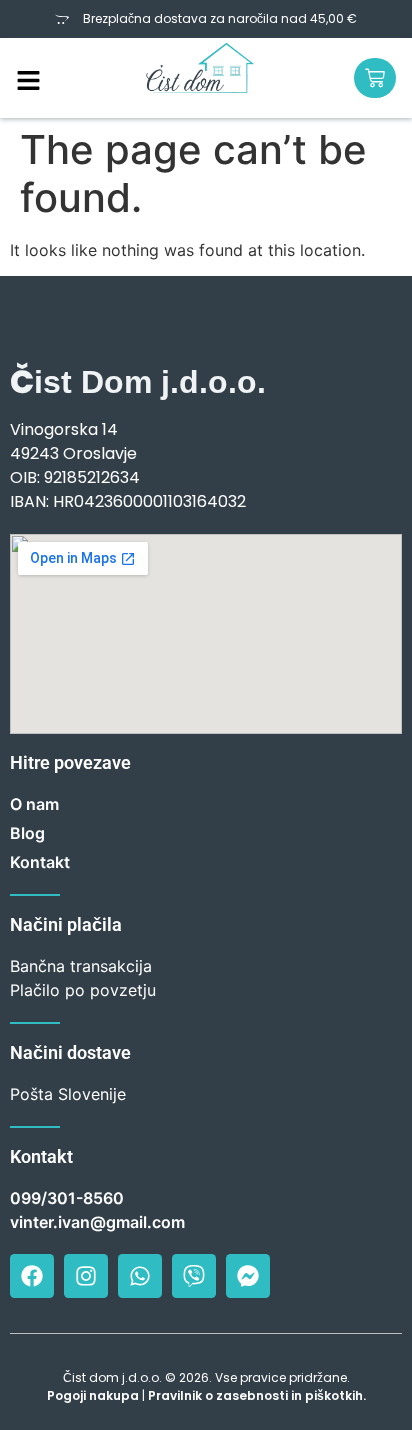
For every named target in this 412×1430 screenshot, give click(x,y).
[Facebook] (32, 1276)
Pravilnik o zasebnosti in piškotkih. (257, 1395)
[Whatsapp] (140, 1276)
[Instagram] (86, 1276)
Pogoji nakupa (93, 1395)
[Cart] (375, 78)
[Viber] (194, 1276)
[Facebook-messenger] (248, 1276)
